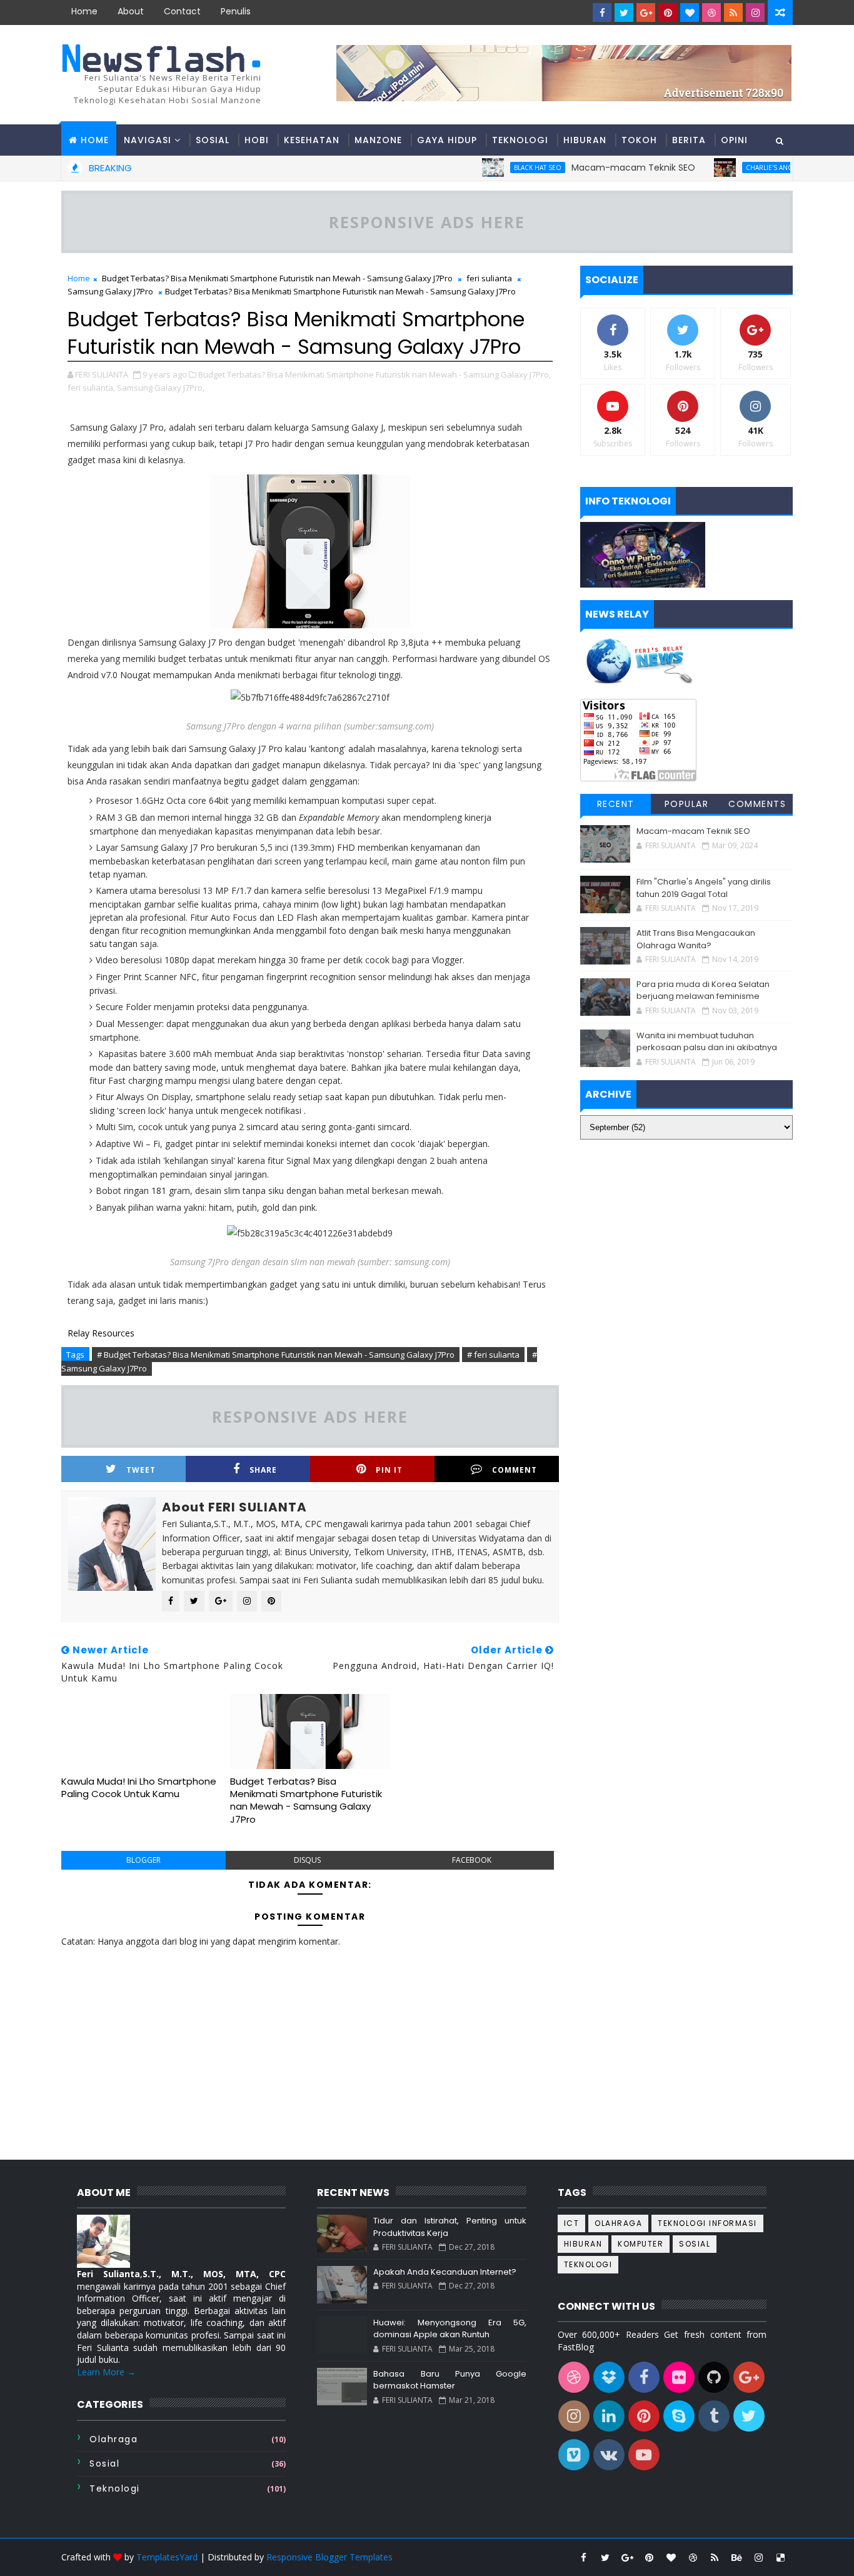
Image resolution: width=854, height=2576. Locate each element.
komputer (640, 2244)
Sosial (213, 140)
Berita (689, 140)
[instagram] (755, 13)
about (131, 11)
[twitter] (624, 13)
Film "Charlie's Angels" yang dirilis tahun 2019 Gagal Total (704, 888)
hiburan (583, 2244)
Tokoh (639, 140)
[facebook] (602, 13)
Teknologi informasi (707, 2223)
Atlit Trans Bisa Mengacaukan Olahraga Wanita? (696, 939)
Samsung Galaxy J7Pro (110, 291)
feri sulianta (489, 278)
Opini (734, 140)
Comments (757, 804)
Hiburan (585, 140)
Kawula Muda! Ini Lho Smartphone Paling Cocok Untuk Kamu (139, 1787)
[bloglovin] (690, 13)
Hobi (257, 140)
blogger (143, 1860)
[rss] (733, 13)
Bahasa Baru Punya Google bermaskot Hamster (450, 2380)
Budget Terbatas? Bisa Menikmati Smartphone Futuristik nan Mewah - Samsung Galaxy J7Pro (277, 278)
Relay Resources (101, 1333)
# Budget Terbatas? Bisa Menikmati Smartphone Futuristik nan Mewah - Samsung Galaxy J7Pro (276, 1355)
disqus (307, 1860)
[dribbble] (711, 13)
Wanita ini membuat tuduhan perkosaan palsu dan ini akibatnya (707, 1042)
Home (84, 11)
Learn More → (106, 2372)
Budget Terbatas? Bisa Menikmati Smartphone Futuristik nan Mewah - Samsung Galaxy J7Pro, (374, 374)
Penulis (236, 11)
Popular (687, 804)
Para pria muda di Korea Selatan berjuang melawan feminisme (703, 990)
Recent (616, 804)
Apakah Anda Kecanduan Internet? (445, 2272)
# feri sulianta (493, 1355)
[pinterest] (668, 13)
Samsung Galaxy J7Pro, (161, 388)
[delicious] (780, 2557)
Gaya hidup (447, 140)
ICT (572, 2223)
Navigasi (148, 140)
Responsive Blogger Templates (329, 2557)
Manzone (378, 140)
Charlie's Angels (735, 168)
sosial (104, 2463)
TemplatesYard (167, 2557)
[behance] (736, 2557)
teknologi (115, 2488)
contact (182, 11)
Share (263, 1470)
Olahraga (113, 2439)
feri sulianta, (91, 388)
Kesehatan (312, 140)
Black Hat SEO (498, 168)
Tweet (141, 1470)
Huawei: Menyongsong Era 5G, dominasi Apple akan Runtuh (450, 2329)
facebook (472, 1860)
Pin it (389, 1470)
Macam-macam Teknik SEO (593, 168)
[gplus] (646, 13)
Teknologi (520, 140)
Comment (515, 1470)
